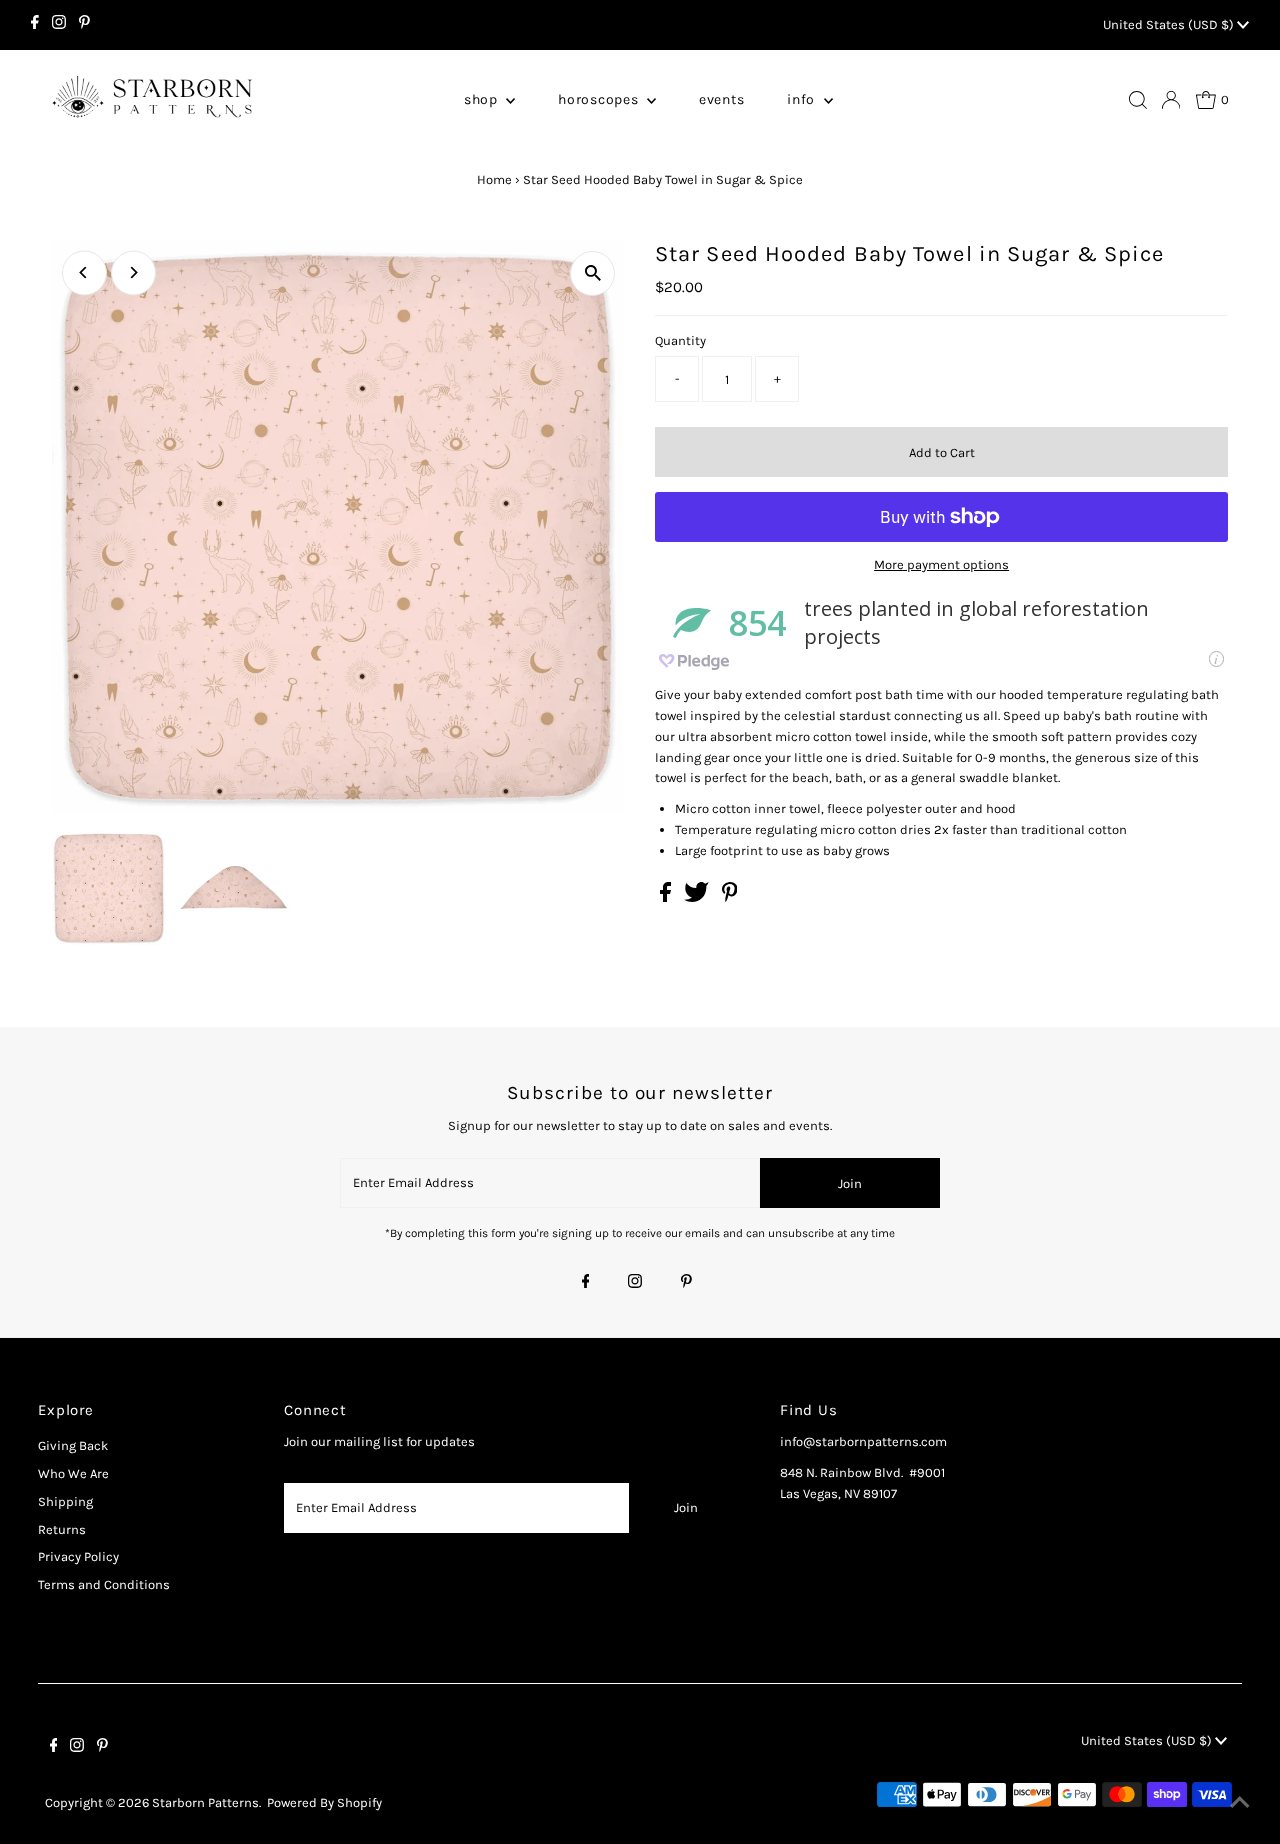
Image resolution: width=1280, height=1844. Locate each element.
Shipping (65, 1501)
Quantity (680, 340)
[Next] (133, 272)
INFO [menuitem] (803, 99)
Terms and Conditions (104, 1584)
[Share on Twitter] (698, 897)
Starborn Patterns (205, 1802)
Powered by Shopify (324, 1802)
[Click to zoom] (592, 273)
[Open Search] (1138, 100)
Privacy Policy (78, 1556)
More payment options (941, 564)
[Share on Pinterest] (730, 897)
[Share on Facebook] (667, 897)
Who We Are (73, 1473)
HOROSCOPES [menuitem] (600, 99)
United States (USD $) (1170, 24)
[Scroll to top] (1240, 1804)
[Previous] (84, 272)
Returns (62, 1529)
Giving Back (73, 1445)
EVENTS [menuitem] (721, 99)
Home (494, 179)
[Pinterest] (84, 25)
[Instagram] (59, 25)
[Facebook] (35, 25)
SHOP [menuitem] (483, 99)
